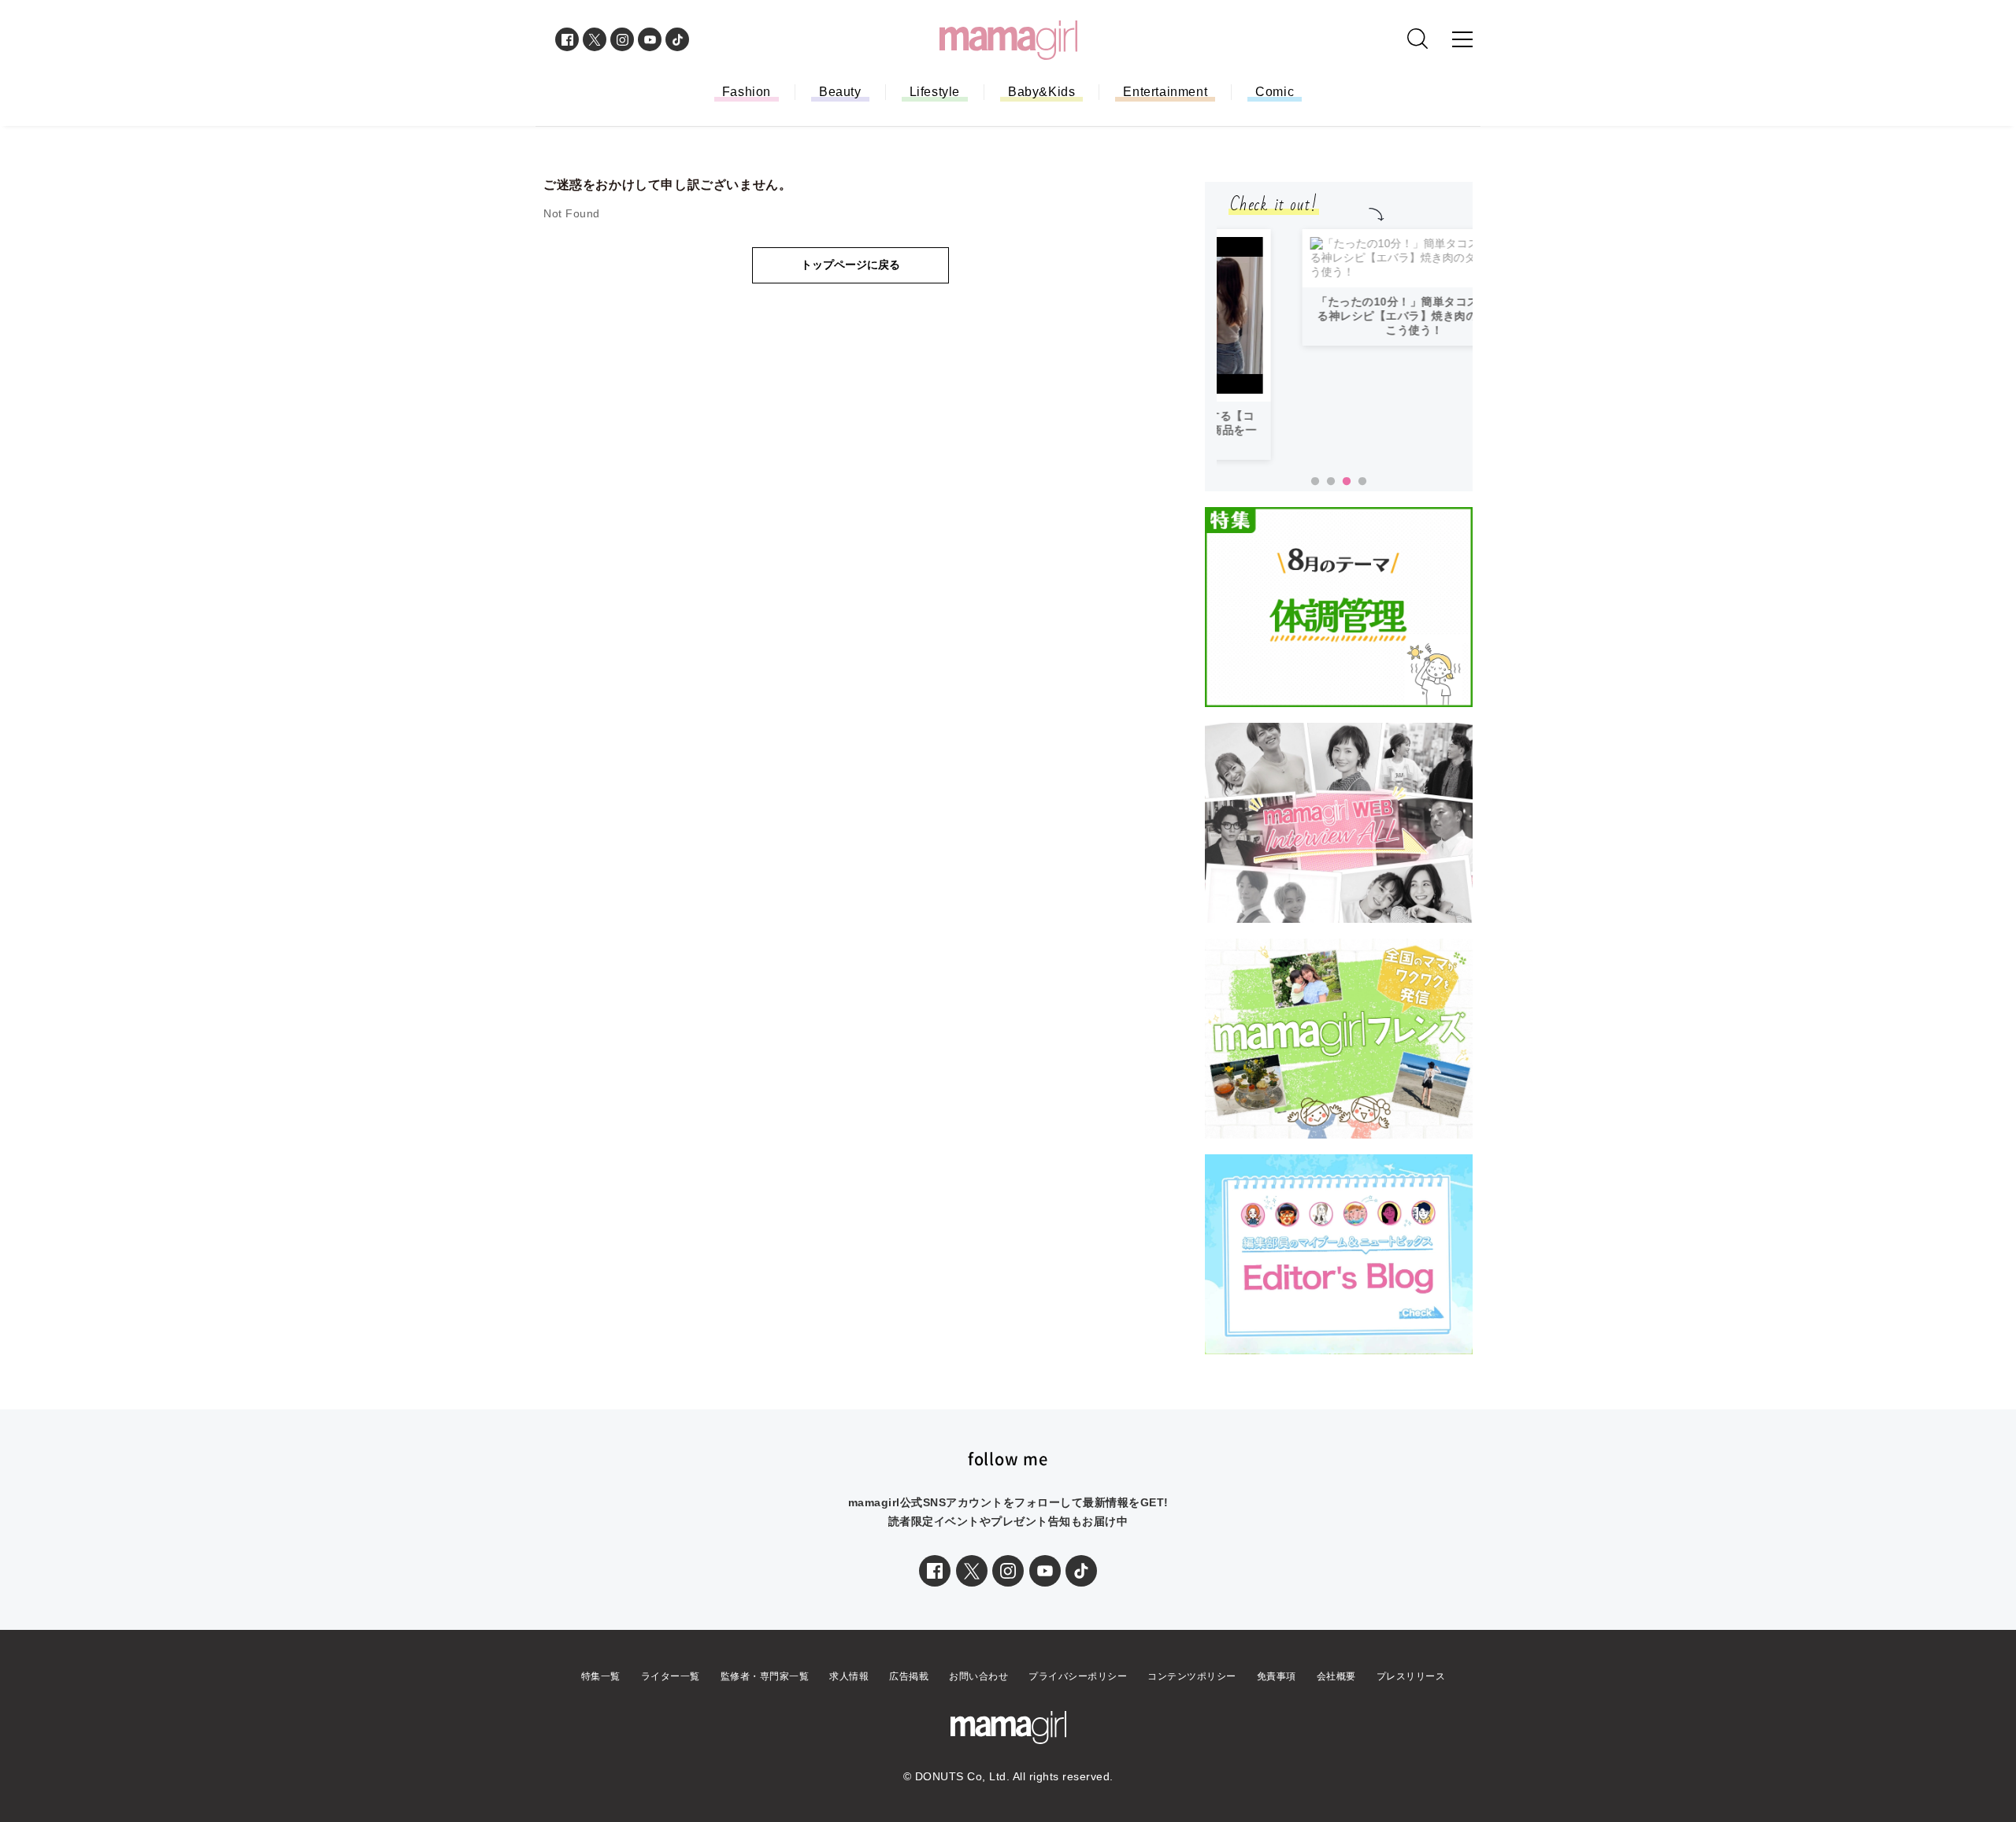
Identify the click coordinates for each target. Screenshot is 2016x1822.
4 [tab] (1362, 496)
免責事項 (1277, 1691)
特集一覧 (601, 1691)
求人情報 (849, 1691)
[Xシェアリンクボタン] (972, 1585)
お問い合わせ (978, 1691)
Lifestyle (935, 92)
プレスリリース (1411, 1691)
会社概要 (1336, 1691)
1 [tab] (1315, 496)
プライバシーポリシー (1078, 1691)
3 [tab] (1347, 496)
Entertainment (1165, 92)
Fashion (747, 92)
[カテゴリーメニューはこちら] (1462, 39)
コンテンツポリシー (1192, 1691)
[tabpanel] (1345, 352)
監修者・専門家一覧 (765, 1691)
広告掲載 (909, 1691)
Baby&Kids (1041, 92)
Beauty (840, 92)
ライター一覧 (671, 1691)
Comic (1275, 92)
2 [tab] (1331, 496)
